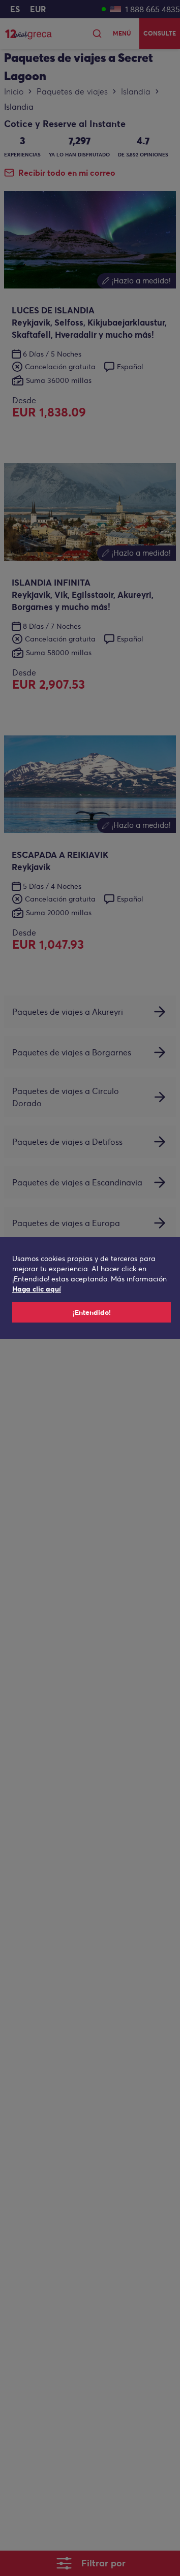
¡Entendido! (92, 1312)
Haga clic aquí (37, 1289)
